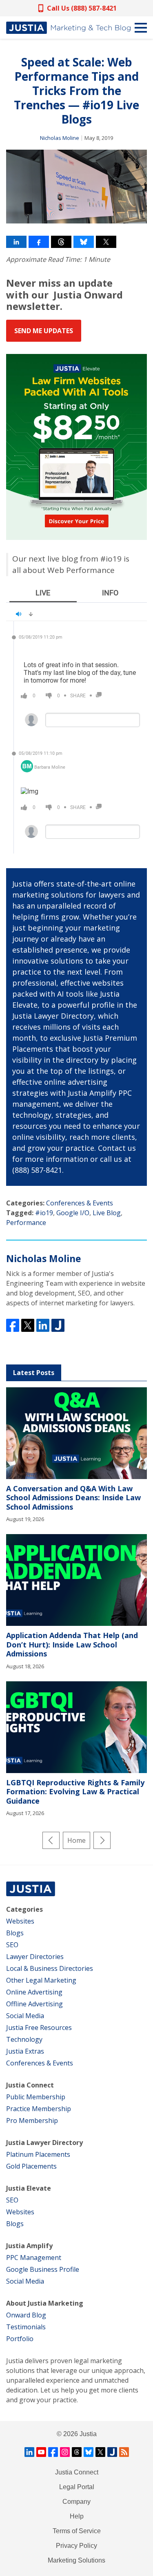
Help (77, 2516)
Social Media (25, 2016)
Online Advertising (34, 1992)
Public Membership (36, 2097)
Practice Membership (39, 2109)
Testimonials (26, 2327)
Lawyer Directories (35, 1957)
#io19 (44, 1213)
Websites (20, 1921)
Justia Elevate (29, 2188)
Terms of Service (77, 2531)
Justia (88, 2434)
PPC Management (34, 2258)
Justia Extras (25, 2051)
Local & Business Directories (50, 1968)
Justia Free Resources (39, 2028)
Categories (24, 1909)
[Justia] (68, 28)
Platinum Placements (38, 2154)
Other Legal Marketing (41, 1980)
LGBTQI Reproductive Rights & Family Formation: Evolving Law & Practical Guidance (75, 1792)
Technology (24, 2039)
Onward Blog (26, 2315)
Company (76, 2502)
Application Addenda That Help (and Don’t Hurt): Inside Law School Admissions (72, 1644)
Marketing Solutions (76, 2560)
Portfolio (20, 2339)
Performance (26, 1223)
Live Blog (107, 1213)
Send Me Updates (44, 331)
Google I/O (73, 1213)
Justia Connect (30, 2085)
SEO (12, 1945)
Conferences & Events (80, 1203)
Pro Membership (32, 2121)
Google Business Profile (43, 2269)
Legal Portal (77, 2487)
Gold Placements (31, 2166)
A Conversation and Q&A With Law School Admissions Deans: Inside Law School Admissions (73, 1498)
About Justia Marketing (45, 2303)
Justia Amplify (29, 2246)
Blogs (15, 1933)
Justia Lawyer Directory (44, 2143)
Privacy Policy (76, 2546)
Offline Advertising (34, 2004)
